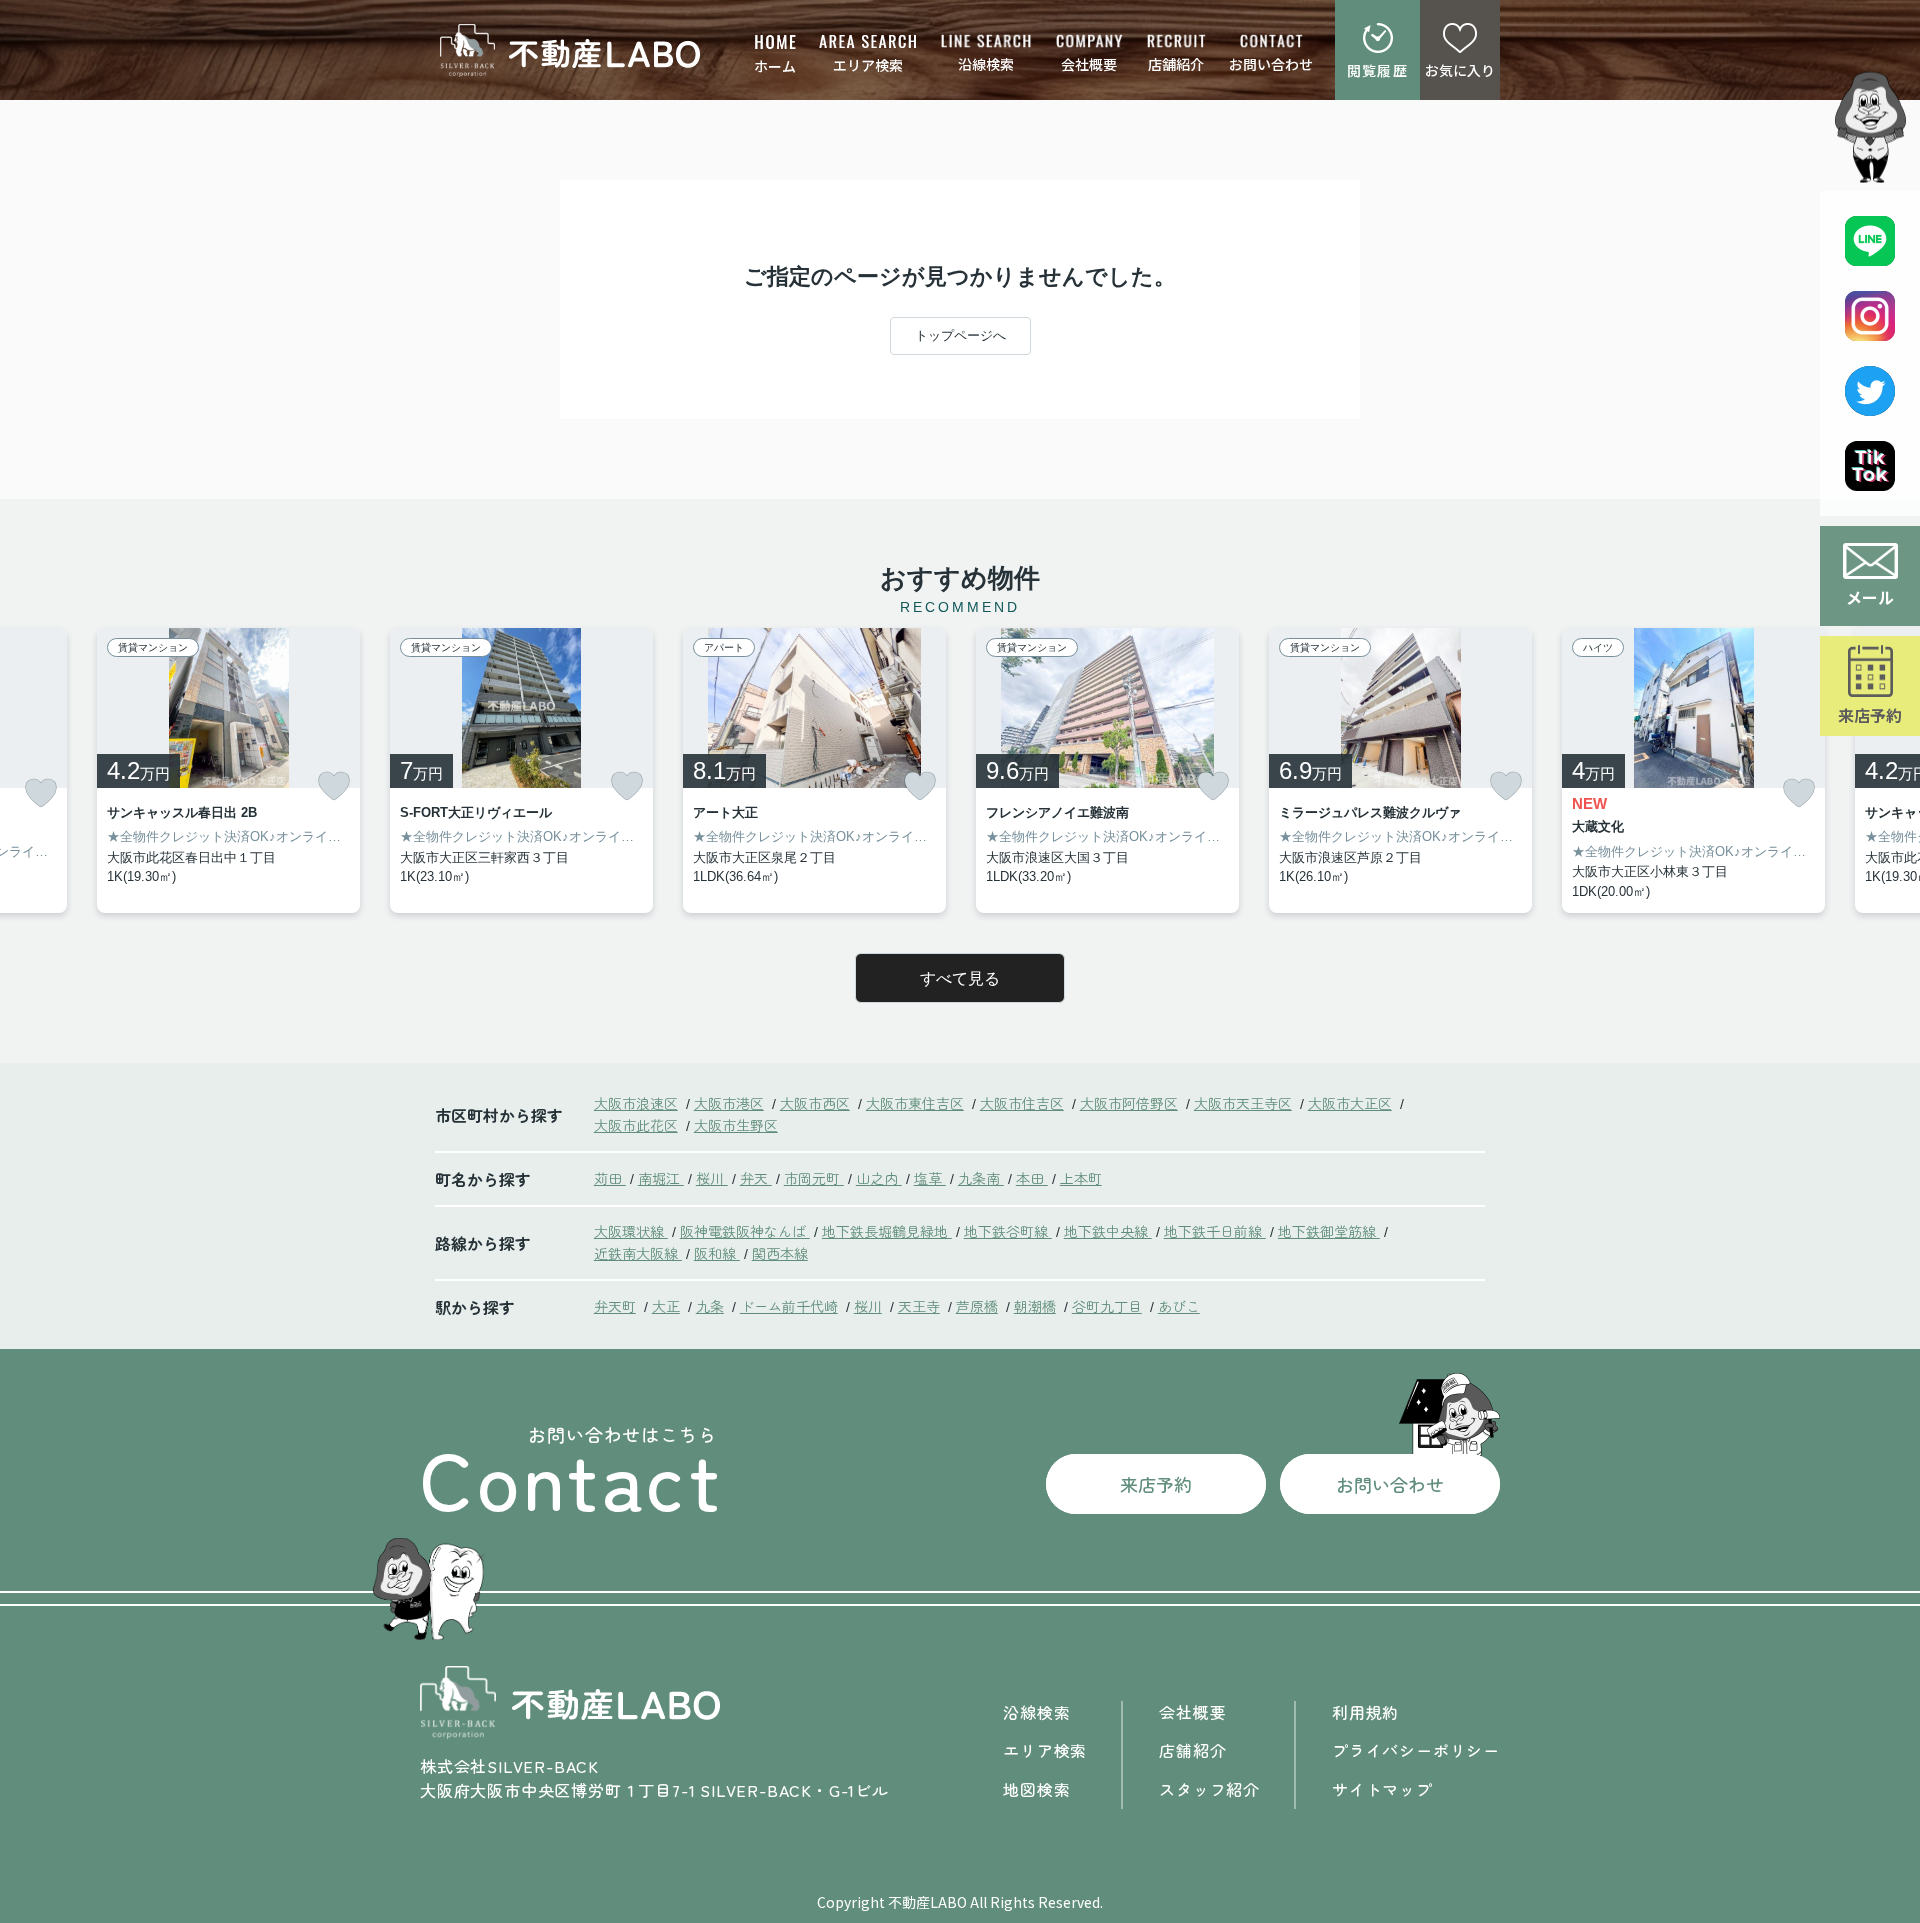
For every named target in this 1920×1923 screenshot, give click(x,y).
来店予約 (1870, 715)
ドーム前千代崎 (789, 1306)
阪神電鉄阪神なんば (745, 1231)
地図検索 (1036, 1789)
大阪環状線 (631, 1231)
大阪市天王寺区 (1243, 1103)
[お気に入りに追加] (41, 793)
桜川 (712, 1178)
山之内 (879, 1178)
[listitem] (521, 771)
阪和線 (717, 1253)
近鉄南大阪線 (638, 1253)
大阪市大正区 (1350, 1103)
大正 (666, 1306)
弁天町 (615, 1306)
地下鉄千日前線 (1215, 1231)
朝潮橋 (1035, 1306)
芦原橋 (977, 1306)
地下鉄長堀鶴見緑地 (887, 1231)
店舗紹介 (1176, 64)
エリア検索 (868, 65)
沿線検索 (986, 64)
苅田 (610, 1178)
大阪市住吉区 (1022, 1103)
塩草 (930, 1178)
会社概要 (1089, 64)
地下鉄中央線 (1108, 1231)
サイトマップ (1382, 1789)
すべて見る (960, 978)
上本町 (1081, 1178)
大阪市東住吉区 (915, 1103)
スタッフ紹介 (1209, 1789)
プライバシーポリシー (1416, 1750)
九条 (710, 1306)
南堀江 (661, 1178)
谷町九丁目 (1107, 1306)
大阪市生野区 (736, 1125)
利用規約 (1365, 1712)
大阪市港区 (729, 1103)
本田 (1032, 1178)
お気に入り (1460, 70)
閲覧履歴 (1378, 70)
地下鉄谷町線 (1008, 1231)
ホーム (775, 66)
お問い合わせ (1271, 64)
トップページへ (960, 335)
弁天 (756, 1178)
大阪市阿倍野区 (1129, 1103)
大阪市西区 (815, 1103)
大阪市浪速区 (636, 1103)
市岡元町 (814, 1178)
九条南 (981, 1178)
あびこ (1179, 1306)
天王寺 (919, 1306)
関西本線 (780, 1253)
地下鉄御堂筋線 (1329, 1231)
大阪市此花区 (636, 1125)
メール (1870, 597)
